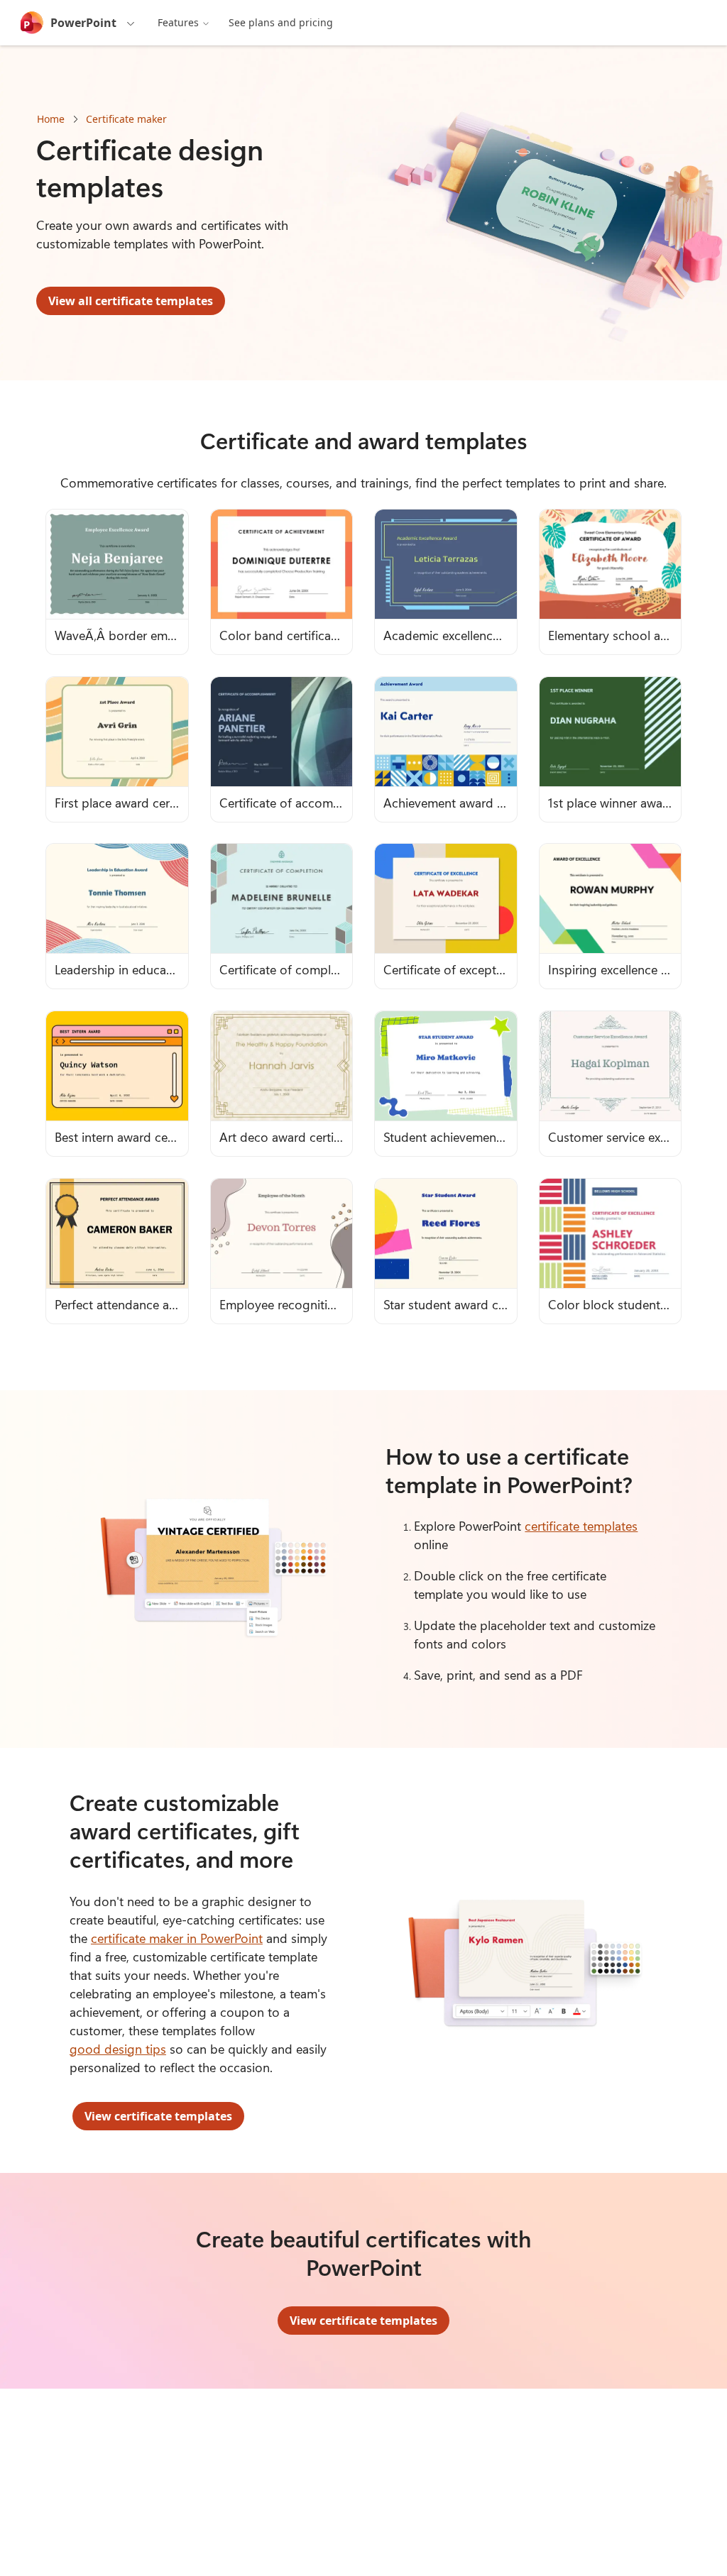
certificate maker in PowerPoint (177, 1938)
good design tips (118, 2049)
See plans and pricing (281, 22)
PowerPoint (83, 23)
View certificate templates (158, 2116)
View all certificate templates (131, 301)
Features (178, 22)
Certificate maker (126, 119)
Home (51, 119)
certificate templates (581, 1526)
